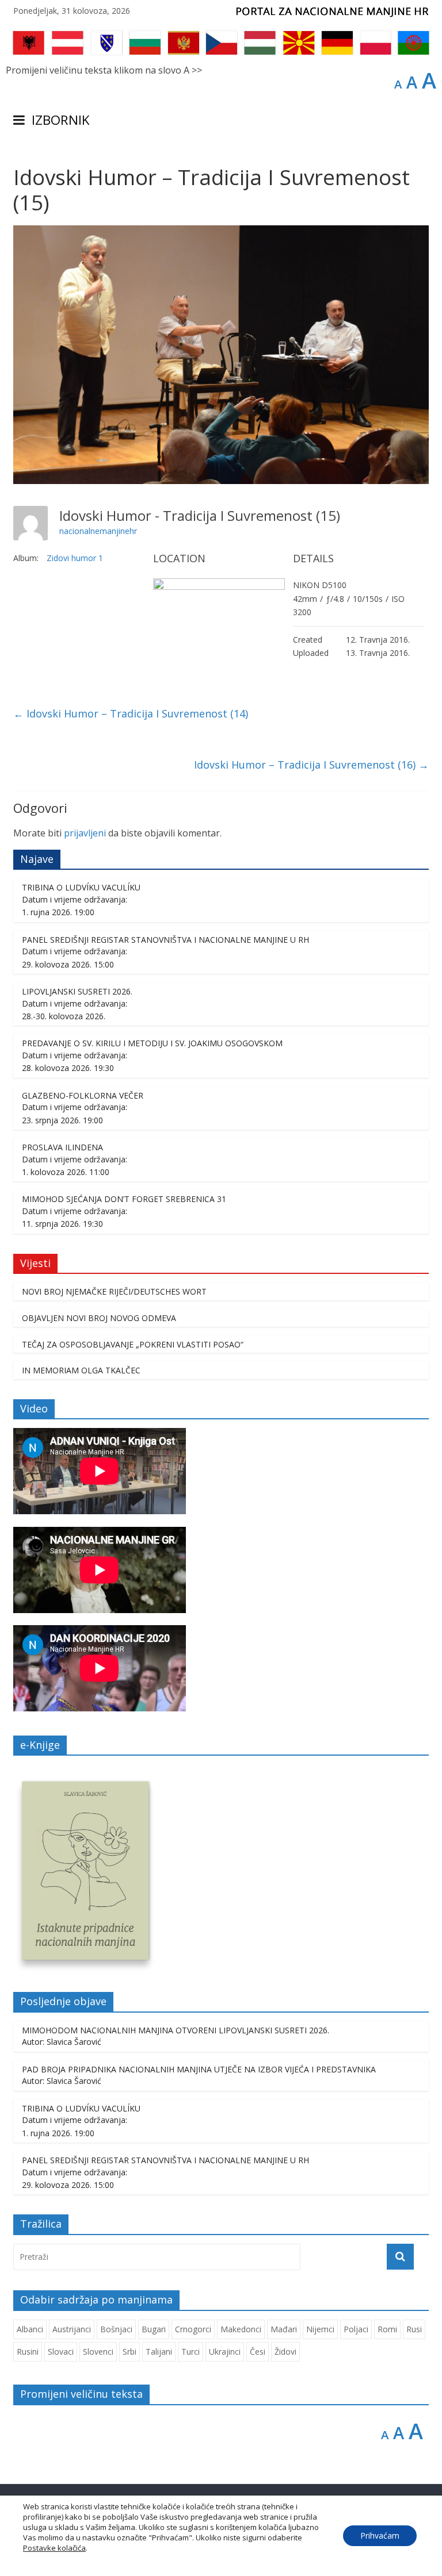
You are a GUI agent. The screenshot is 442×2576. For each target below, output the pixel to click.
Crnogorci (193, 2329)
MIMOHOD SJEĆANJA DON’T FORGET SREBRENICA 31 (124, 1199)
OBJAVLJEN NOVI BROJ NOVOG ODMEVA (99, 1318)
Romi (387, 2329)
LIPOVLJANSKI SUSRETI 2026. (77, 991)
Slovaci (61, 2352)
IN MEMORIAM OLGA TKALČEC (81, 1370)
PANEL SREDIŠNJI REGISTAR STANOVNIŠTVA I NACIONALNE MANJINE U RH (165, 940)
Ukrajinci (225, 2352)
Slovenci (98, 2352)
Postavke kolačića (54, 2548)
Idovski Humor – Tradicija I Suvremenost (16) (311, 765)
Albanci (30, 2329)
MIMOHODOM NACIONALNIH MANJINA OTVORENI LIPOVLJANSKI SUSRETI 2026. (176, 2030)
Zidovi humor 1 (75, 558)
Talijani (159, 2352)
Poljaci (356, 2329)
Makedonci (241, 2329)
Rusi (414, 2329)
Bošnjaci (116, 2329)
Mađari (284, 2329)
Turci (190, 2352)
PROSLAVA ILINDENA (62, 1147)
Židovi (285, 2352)
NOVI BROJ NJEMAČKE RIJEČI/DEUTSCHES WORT (114, 1291)
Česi (258, 2352)
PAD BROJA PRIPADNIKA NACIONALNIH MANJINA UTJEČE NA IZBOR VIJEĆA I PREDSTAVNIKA (199, 2069)
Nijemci (320, 2329)
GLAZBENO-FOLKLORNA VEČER (83, 1095)
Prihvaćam (380, 2535)
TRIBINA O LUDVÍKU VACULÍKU (81, 887)
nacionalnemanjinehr (98, 531)
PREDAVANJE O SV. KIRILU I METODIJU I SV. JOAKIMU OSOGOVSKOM (152, 1043)
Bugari (154, 2329)
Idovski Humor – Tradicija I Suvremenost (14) (131, 713)
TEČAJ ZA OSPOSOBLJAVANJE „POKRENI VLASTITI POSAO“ (133, 1344)
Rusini (28, 2352)
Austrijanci (72, 2329)
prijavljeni (85, 833)
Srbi (129, 2352)
